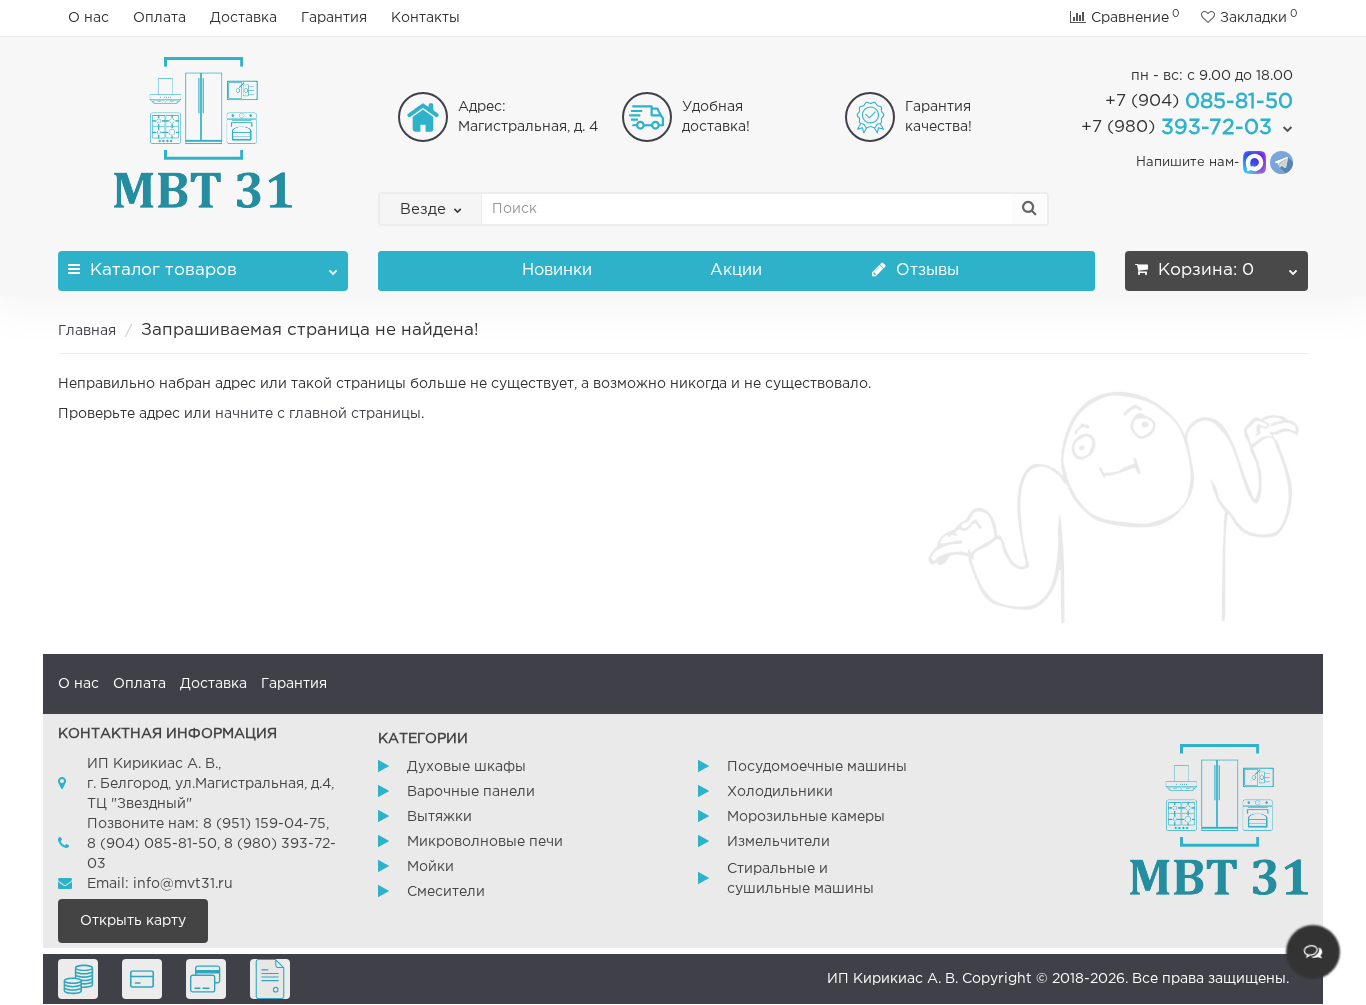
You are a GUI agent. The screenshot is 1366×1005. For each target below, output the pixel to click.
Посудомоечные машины (817, 767)
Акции (736, 270)
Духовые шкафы (466, 767)
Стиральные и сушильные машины (800, 879)
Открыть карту (133, 921)
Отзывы (925, 270)
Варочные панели (471, 792)
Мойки (430, 867)
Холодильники (780, 792)
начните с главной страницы (318, 414)
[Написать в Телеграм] (1281, 162)
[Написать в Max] (1254, 162)
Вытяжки (439, 817)
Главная (87, 331)
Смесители (446, 892)
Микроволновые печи (485, 842)
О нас (88, 18)
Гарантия (334, 18)
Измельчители (778, 842)
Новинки (557, 270)
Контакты (425, 18)
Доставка (243, 18)
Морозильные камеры (806, 817)
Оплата (159, 18)
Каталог (163, 270)
